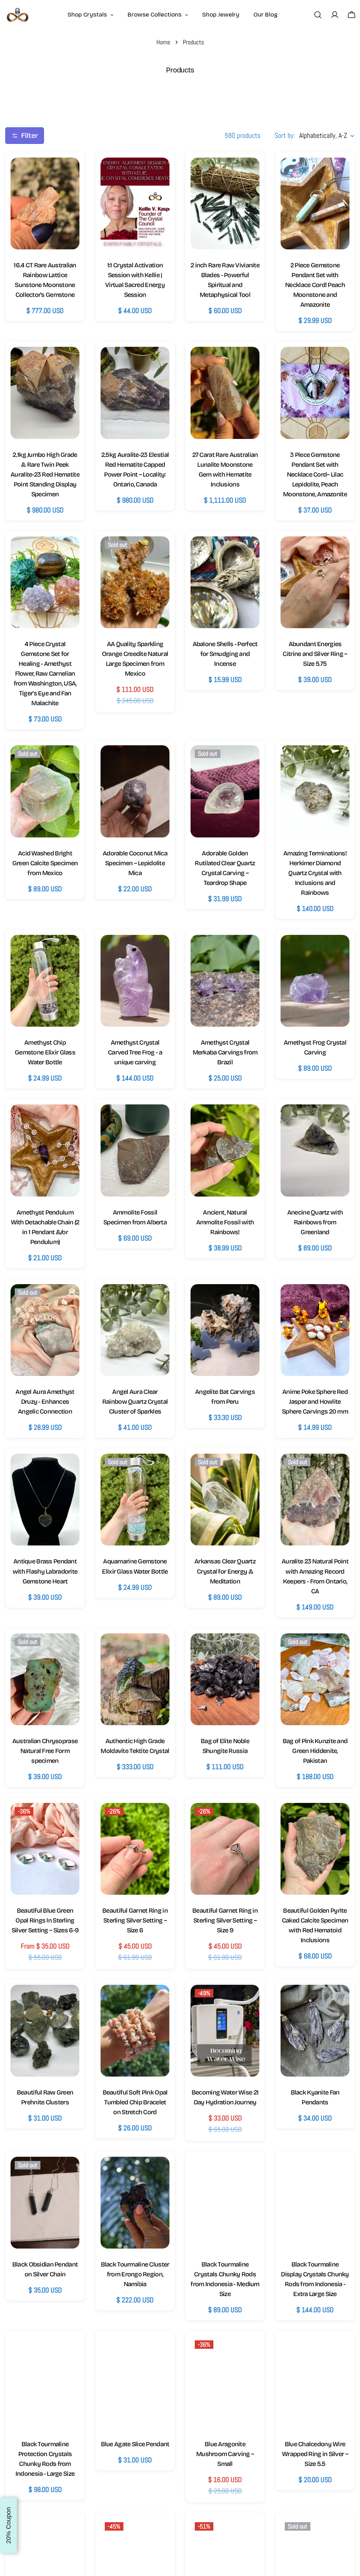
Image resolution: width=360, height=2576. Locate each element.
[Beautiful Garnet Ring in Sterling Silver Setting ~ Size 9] (225, 1849)
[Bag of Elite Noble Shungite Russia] (225, 1679)
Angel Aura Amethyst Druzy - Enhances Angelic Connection (45, 1402)
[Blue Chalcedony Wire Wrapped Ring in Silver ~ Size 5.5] (315, 2382)
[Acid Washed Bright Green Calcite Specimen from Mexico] (45, 791)
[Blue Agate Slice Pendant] (135, 2382)
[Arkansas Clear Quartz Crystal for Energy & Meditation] (225, 1500)
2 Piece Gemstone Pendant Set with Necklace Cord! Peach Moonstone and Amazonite (315, 285)
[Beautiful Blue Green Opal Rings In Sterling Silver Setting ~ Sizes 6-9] (45, 1849)
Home (163, 42)
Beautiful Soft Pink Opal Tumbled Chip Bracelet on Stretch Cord (135, 2102)
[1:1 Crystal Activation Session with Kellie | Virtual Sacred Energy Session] (135, 203)
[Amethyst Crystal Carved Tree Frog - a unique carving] (135, 981)
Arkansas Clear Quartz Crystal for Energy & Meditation (225, 1571)
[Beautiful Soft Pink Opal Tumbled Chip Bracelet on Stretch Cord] (135, 2031)
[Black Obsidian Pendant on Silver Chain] (45, 2203)
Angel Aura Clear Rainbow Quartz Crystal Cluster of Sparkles (135, 1402)
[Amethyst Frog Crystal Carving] (315, 981)
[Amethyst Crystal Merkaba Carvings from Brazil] (225, 981)
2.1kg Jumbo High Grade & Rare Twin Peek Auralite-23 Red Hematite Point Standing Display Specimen (45, 474)
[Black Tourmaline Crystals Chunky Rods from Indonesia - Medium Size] (225, 2203)
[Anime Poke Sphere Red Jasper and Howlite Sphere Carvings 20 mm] (315, 1330)
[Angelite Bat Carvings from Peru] (225, 1330)
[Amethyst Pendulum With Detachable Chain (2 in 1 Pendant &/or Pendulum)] (45, 1150)
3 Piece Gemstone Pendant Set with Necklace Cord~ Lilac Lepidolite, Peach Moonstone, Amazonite (315, 474)
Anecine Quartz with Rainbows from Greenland (315, 1222)
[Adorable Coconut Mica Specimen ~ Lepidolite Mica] (135, 791)
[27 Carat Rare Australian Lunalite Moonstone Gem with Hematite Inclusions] (225, 393)
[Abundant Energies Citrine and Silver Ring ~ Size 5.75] (315, 582)
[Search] (318, 15)
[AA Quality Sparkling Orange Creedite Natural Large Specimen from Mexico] (135, 582)
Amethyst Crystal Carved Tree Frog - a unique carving (135, 1052)
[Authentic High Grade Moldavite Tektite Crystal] (135, 1679)
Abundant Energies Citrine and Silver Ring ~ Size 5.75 (315, 654)
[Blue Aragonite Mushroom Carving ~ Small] (225, 2382)
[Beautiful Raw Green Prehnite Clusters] (45, 2031)
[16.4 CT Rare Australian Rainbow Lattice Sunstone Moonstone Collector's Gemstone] (45, 203)
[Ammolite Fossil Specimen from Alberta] (135, 1150)
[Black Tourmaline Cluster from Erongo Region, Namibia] (135, 2203)
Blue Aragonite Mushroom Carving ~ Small (225, 2454)
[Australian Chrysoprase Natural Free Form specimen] (45, 1679)
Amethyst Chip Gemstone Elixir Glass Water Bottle (45, 1052)
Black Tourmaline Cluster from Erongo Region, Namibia (135, 2274)
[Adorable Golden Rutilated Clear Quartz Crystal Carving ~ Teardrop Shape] (225, 791)
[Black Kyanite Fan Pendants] (315, 2031)
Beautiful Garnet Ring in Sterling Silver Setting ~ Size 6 (135, 1920)
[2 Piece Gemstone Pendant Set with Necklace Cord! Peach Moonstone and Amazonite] (315, 203)
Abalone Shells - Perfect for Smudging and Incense (225, 654)
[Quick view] (67, 175)
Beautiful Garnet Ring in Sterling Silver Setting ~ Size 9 (225, 1920)
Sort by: (285, 135)
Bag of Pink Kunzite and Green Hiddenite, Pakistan (315, 1751)
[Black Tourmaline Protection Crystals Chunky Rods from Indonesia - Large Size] (45, 2382)
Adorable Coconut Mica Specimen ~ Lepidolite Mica (135, 863)
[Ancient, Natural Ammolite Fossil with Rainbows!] (225, 1150)
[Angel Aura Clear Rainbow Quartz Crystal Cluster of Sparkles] (135, 1330)
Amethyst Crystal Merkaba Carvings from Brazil (225, 1052)
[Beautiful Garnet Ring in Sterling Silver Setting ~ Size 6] (135, 1849)
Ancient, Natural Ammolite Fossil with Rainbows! (225, 1222)
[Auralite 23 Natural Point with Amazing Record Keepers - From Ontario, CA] (315, 1500)
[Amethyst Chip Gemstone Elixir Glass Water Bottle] (45, 981)
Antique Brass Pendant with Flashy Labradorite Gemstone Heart (45, 1571)
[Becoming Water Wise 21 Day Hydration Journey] (225, 2031)
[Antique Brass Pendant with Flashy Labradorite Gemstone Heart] (45, 1500)
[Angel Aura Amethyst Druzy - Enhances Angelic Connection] (45, 1330)
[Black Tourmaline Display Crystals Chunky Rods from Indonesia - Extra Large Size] (315, 2203)
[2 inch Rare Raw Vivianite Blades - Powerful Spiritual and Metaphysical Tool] (225, 203)
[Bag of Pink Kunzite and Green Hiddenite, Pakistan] (315, 1679)
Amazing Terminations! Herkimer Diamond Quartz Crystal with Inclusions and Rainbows (315, 873)
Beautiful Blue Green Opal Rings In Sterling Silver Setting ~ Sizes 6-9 (45, 1920)
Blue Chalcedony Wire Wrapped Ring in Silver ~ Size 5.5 (315, 2454)
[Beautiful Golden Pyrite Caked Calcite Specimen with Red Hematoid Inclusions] (315, 1849)
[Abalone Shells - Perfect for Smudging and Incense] (225, 582)
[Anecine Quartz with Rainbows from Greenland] (315, 1150)
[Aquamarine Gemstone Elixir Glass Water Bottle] (135, 1500)
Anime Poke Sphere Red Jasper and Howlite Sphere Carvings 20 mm (315, 1402)
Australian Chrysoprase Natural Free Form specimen (45, 1751)
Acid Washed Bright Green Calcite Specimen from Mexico (45, 863)
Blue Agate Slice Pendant (135, 2444)
